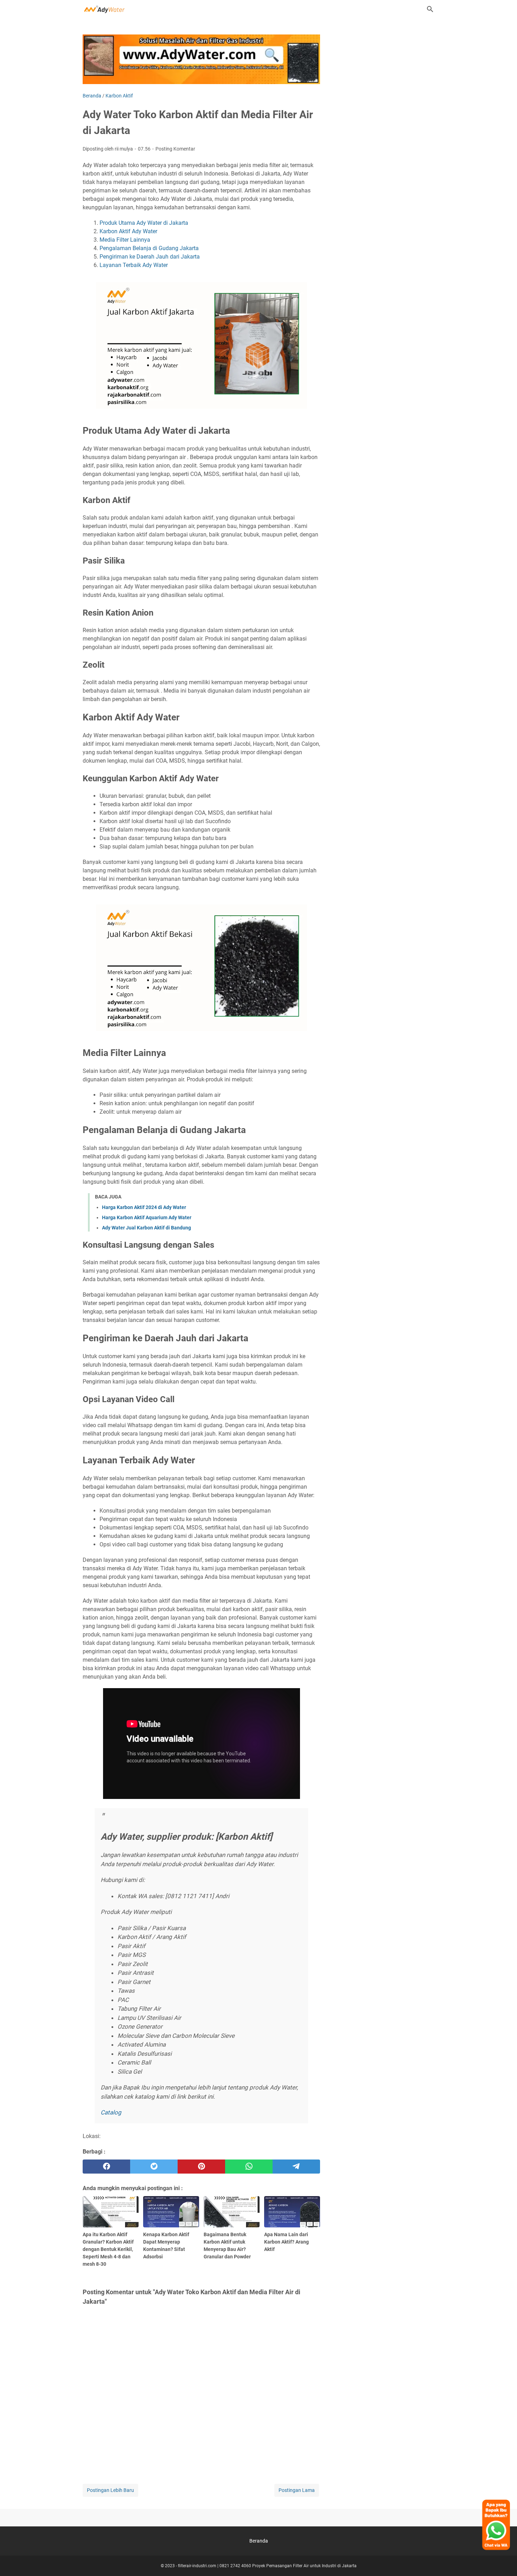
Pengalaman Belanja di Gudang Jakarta (149, 248)
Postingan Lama (297, 2490)
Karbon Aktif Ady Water (128, 231)
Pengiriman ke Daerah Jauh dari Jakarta (150, 257)
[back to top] (503, 2560)
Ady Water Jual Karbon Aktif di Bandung (146, 1228)
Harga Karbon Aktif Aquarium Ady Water (147, 1217)
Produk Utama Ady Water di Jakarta (144, 223)
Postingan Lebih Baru (110, 2490)
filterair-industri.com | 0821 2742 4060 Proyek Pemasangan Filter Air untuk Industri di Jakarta (267, 2566)
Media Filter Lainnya (125, 240)
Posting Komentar (175, 149)
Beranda (259, 2541)
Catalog (111, 2112)
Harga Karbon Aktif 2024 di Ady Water (144, 1207)
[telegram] (296, 2167)
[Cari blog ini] (430, 9)
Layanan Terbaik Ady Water (134, 265)
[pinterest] (201, 2167)
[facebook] (106, 2167)
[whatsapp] (249, 2167)
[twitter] (154, 2167)
